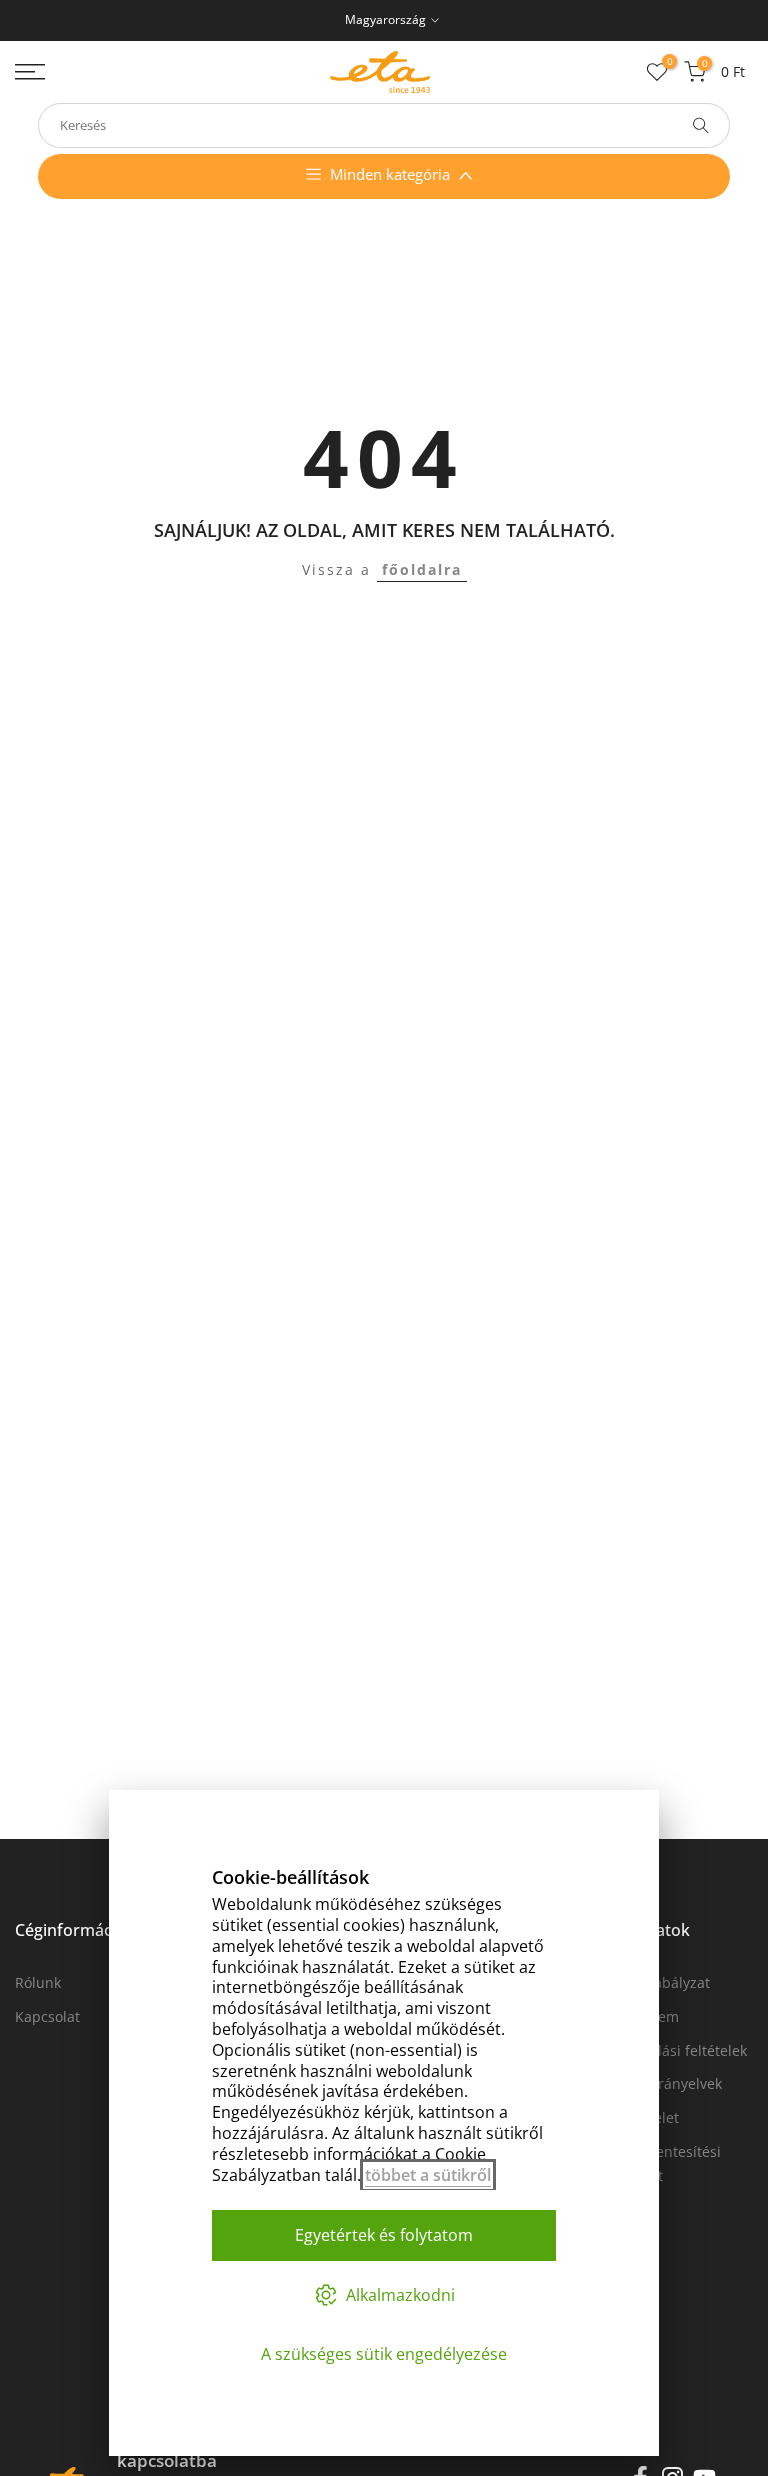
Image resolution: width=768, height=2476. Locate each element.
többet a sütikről (428, 2175)
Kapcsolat (47, 2016)
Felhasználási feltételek (669, 2050)
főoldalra (422, 569)
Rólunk (38, 1982)
